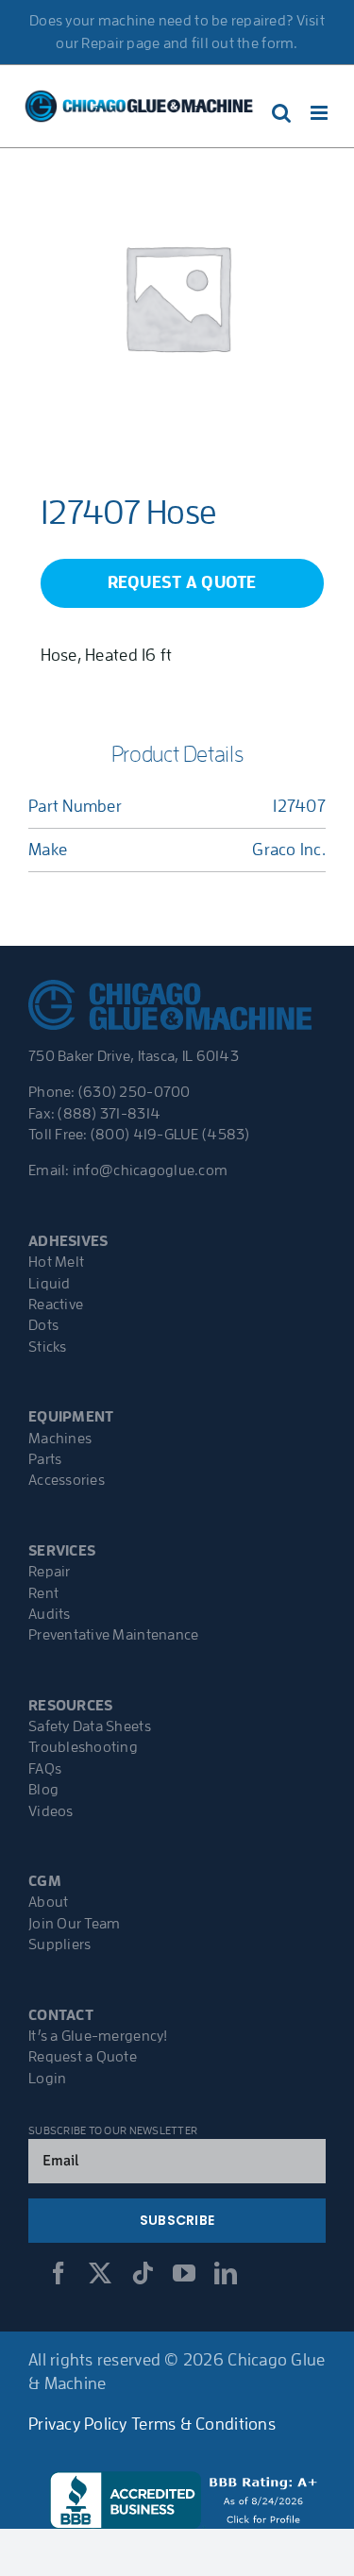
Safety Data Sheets (90, 1726)
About (48, 1902)
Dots (43, 1325)
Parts (45, 1459)
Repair (50, 1572)
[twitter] (100, 2273)
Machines (60, 1439)
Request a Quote (83, 2057)
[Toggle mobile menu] (320, 113)
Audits (50, 1614)
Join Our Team (75, 1924)
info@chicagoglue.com (150, 1170)
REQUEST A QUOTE (182, 582)
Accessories (67, 1480)
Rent (43, 1593)
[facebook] (59, 2273)
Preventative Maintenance (113, 1635)
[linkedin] (226, 2273)
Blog (43, 1790)
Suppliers (59, 1945)
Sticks (48, 1347)
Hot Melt (56, 1262)
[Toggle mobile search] (281, 113)
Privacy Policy (78, 2424)
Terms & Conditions (203, 2424)
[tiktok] (143, 2273)
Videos (51, 1811)
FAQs (45, 1769)
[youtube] (184, 2273)
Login (47, 2079)
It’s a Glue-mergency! (98, 2036)
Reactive (56, 1305)
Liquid (50, 1284)
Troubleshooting (83, 1747)
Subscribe (177, 2220)
